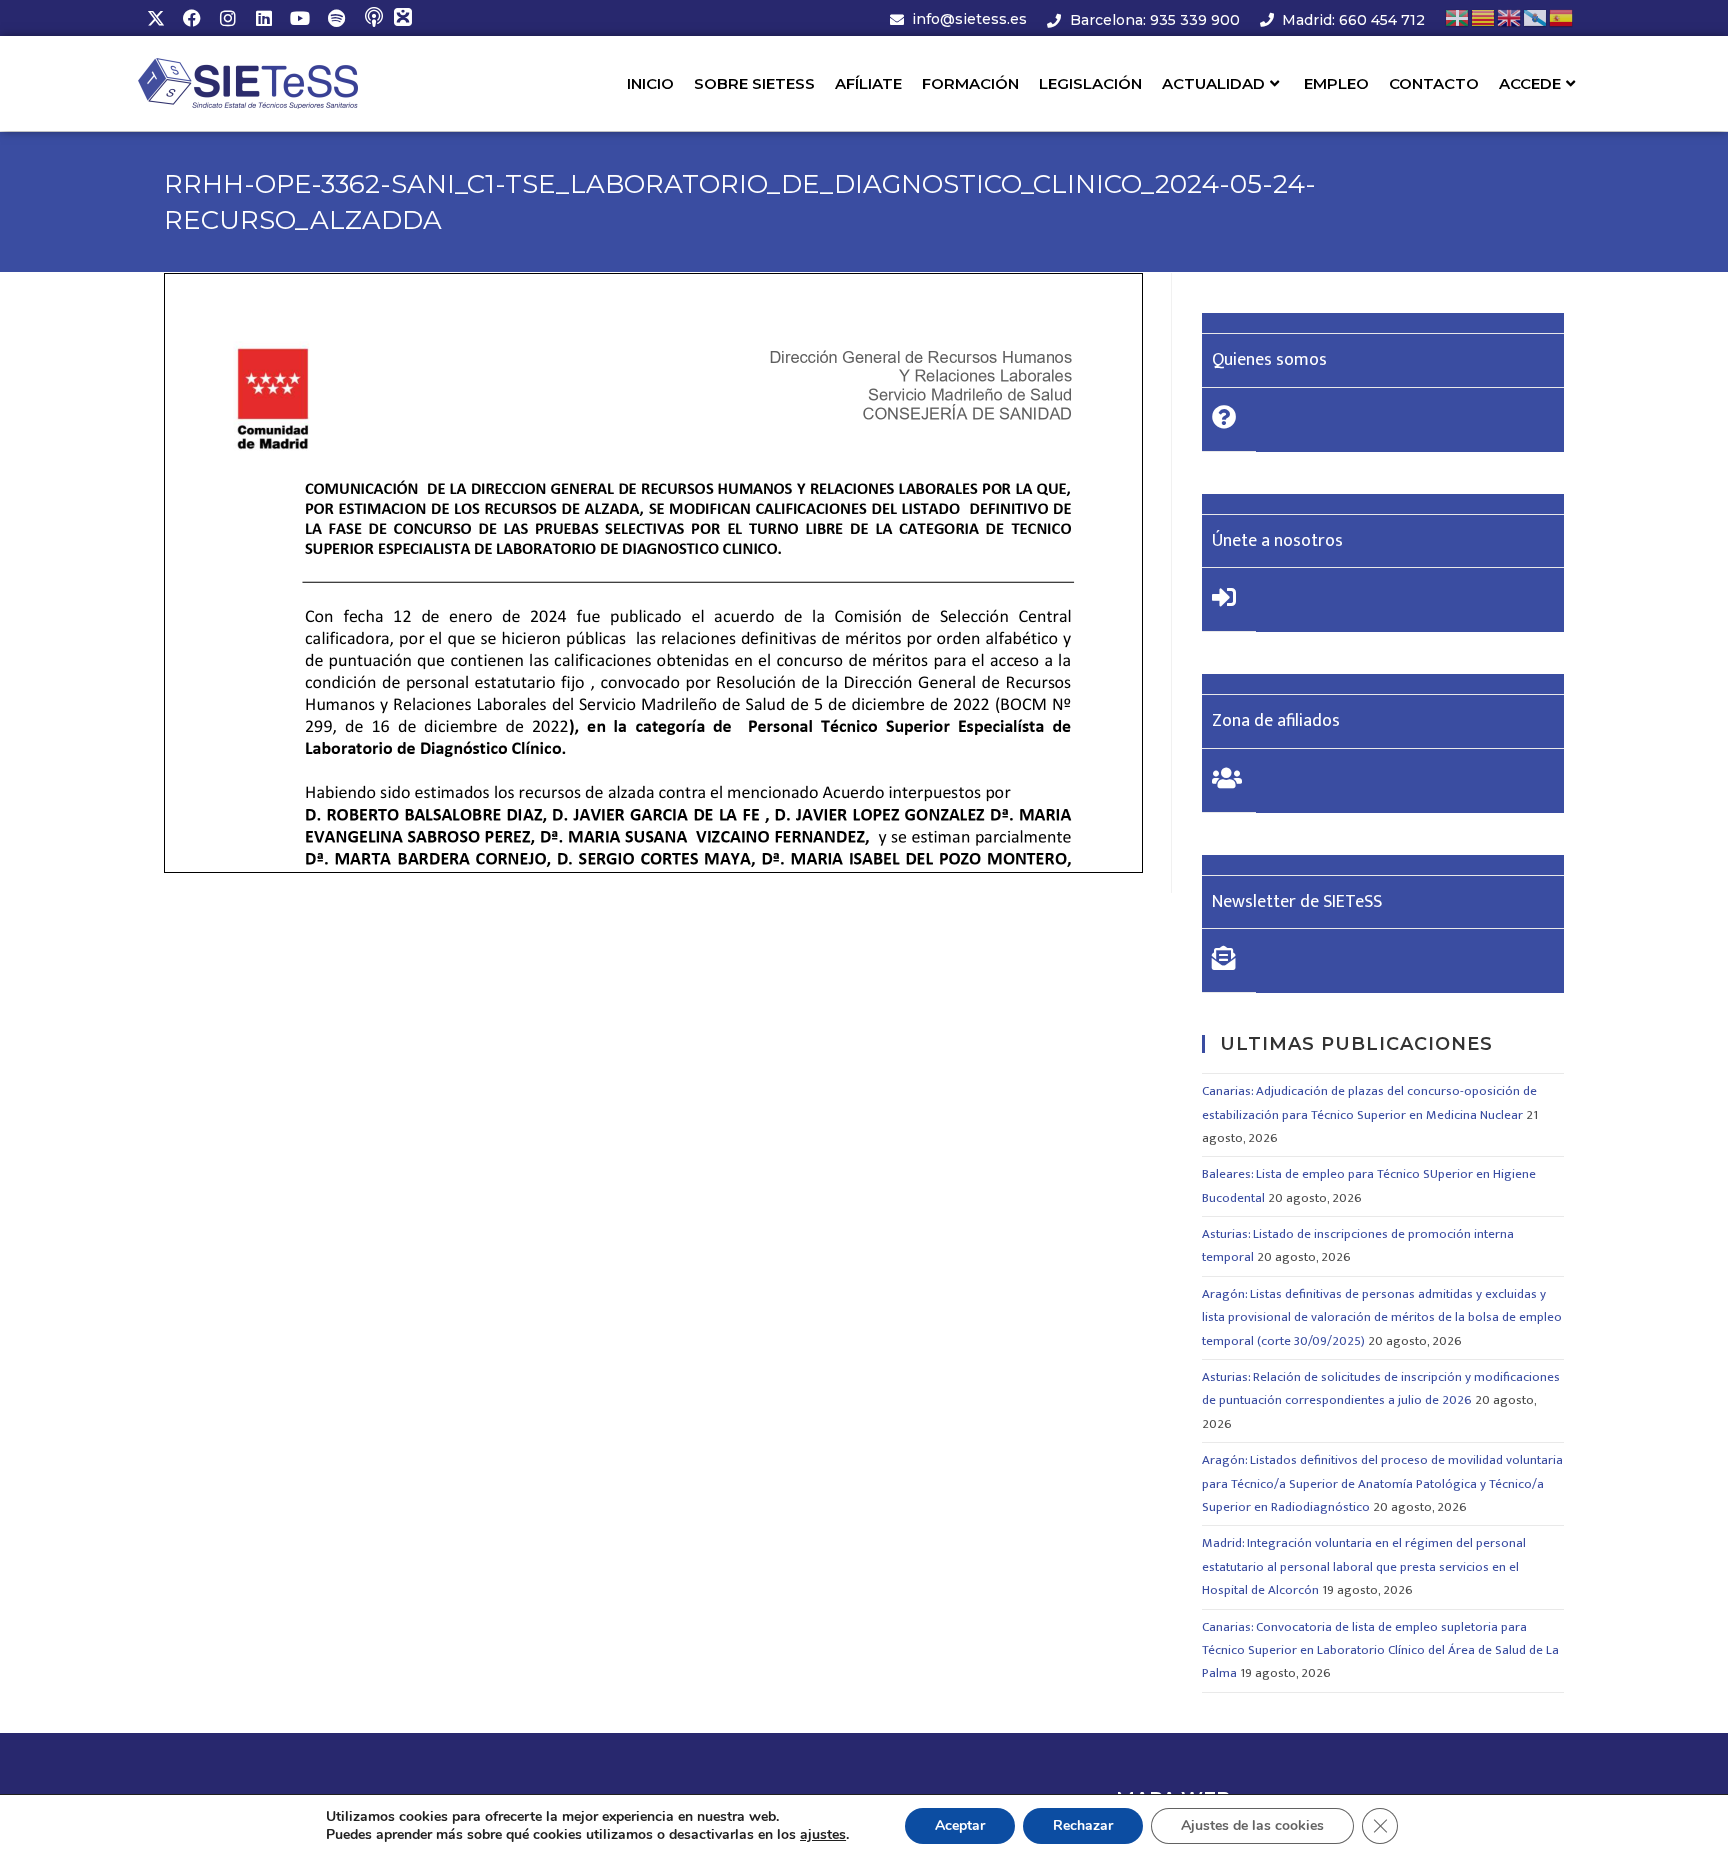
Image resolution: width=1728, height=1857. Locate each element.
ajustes (823, 1835)
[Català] (1484, 17)
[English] (1510, 17)
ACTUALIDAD (1213, 83)
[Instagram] (228, 18)
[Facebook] (192, 18)
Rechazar (1083, 1825)
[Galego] (1536, 17)
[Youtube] (300, 18)
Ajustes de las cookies (1252, 1825)
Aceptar (960, 1825)
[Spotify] (336, 18)
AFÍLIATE (868, 83)
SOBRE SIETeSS (754, 83)
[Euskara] (1458, 17)
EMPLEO (1336, 83)
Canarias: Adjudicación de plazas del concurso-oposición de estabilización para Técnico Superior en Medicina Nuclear (1369, 1102)
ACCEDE (1530, 83)
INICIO (650, 83)
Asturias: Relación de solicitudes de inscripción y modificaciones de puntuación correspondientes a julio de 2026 (1381, 1388)
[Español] (1562, 17)
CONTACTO (1434, 83)
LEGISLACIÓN (1090, 83)
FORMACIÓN (970, 83)
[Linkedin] (264, 18)
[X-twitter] (156, 18)
